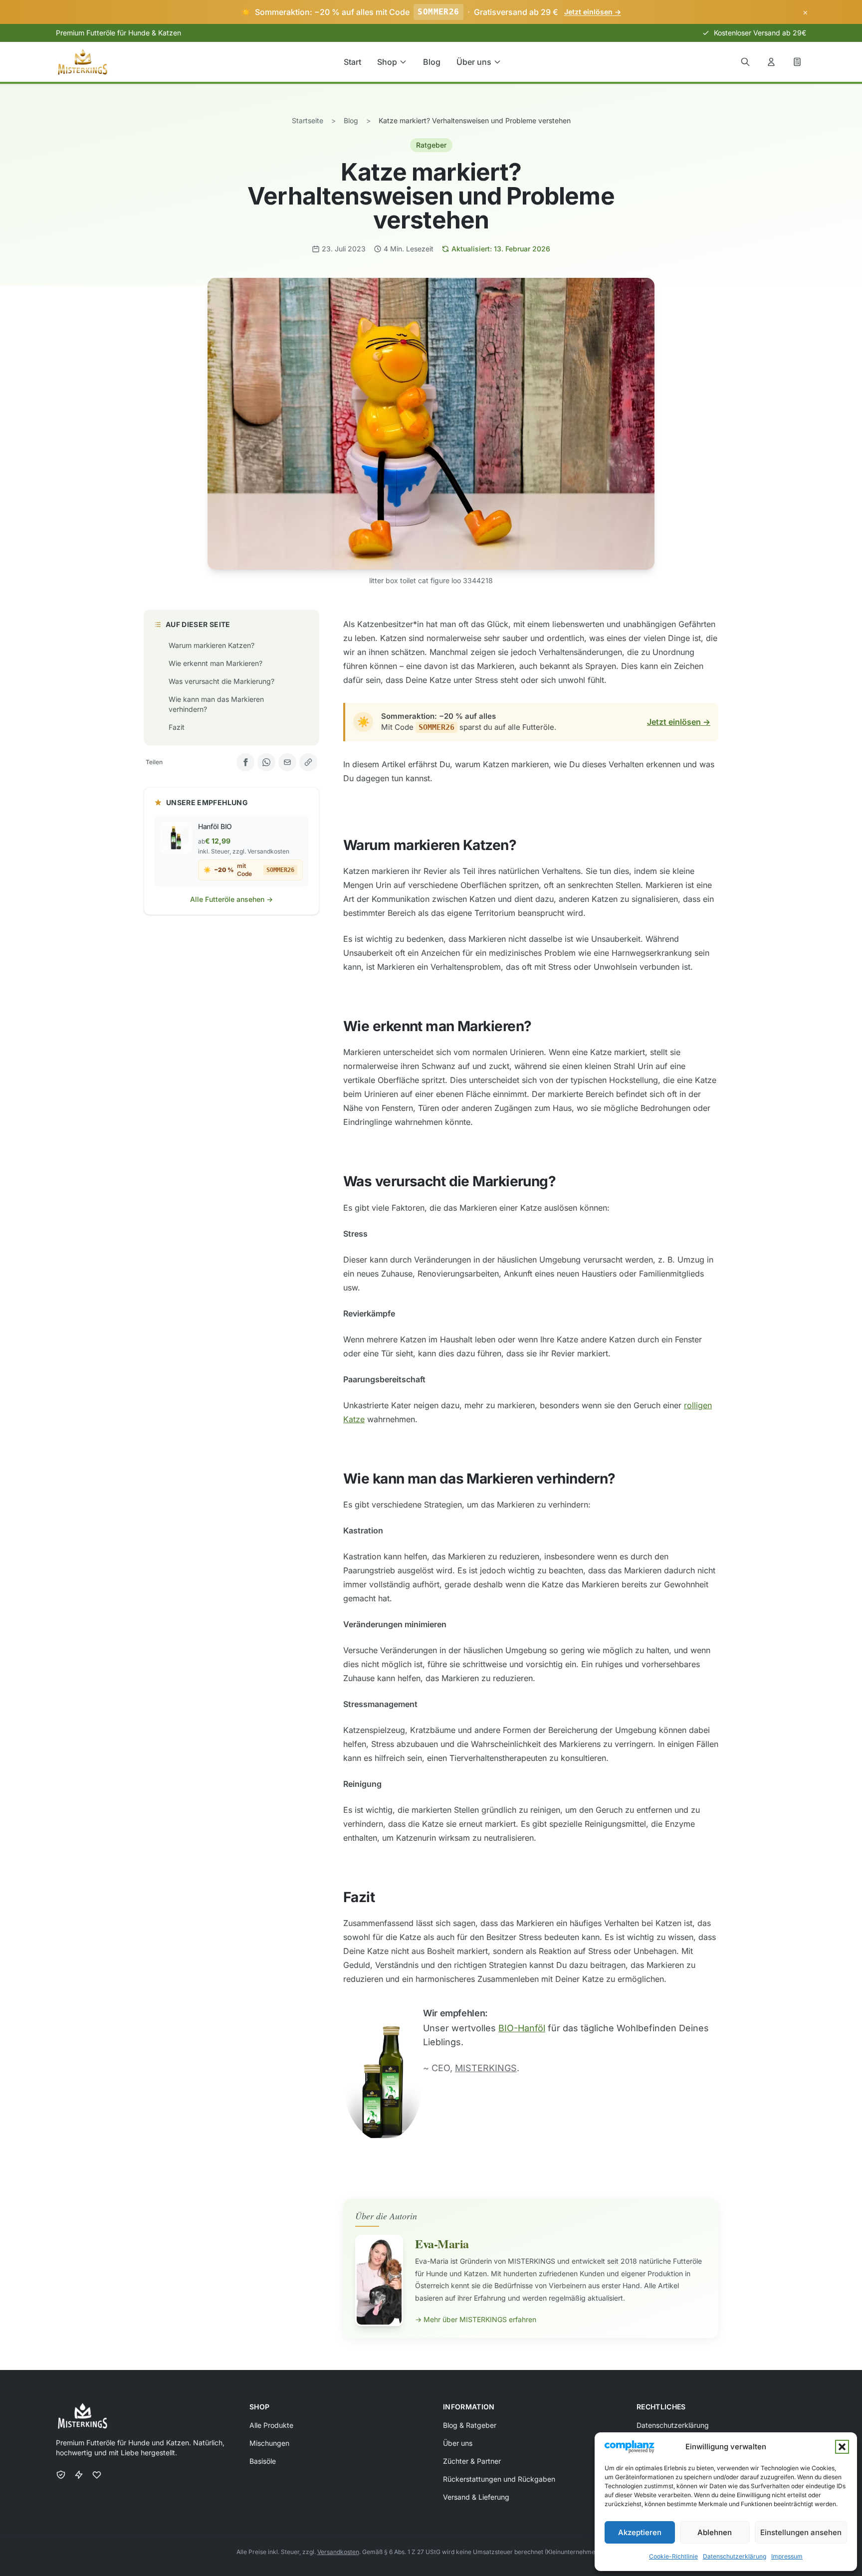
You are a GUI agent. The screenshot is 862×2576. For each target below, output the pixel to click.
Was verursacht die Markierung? (221, 681)
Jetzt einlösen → (679, 722)
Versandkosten (338, 2552)
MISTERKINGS (486, 2068)
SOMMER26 (438, 12)
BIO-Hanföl (522, 2028)
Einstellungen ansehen (801, 2532)
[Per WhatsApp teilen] (266, 762)
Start (352, 62)
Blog (432, 62)
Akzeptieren (640, 2532)
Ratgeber (431, 145)
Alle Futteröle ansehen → (231, 899)
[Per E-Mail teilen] (287, 762)
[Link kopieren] (308, 762)
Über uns (474, 62)
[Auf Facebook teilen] (245, 762)
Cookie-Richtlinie (673, 2556)
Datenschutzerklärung (735, 2556)
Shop (387, 62)
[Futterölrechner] (797, 62)
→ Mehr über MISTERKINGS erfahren (476, 2319)
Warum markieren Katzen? (212, 645)
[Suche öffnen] (745, 62)
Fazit (177, 727)
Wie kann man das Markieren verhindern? (216, 704)
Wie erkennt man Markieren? (215, 663)
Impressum (787, 2556)
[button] (842, 2447)
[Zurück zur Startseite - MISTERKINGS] (83, 62)
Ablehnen (715, 2532)
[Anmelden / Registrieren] (771, 62)
